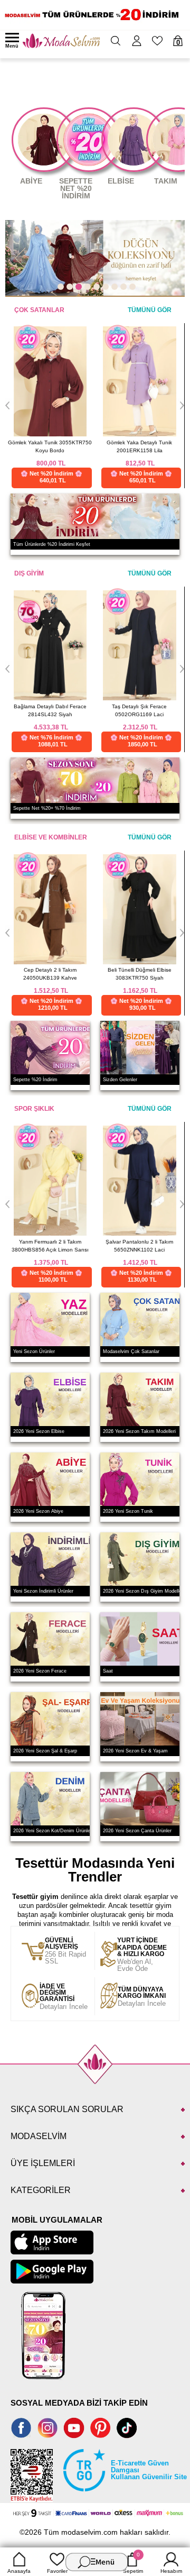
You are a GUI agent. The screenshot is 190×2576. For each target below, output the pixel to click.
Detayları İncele (64, 1997)
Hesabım (171, 2571)
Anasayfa (19, 2571)
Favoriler (57, 2571)
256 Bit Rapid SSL (65, 1951)
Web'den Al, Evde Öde (142, 1955)
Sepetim (133, 2563)
